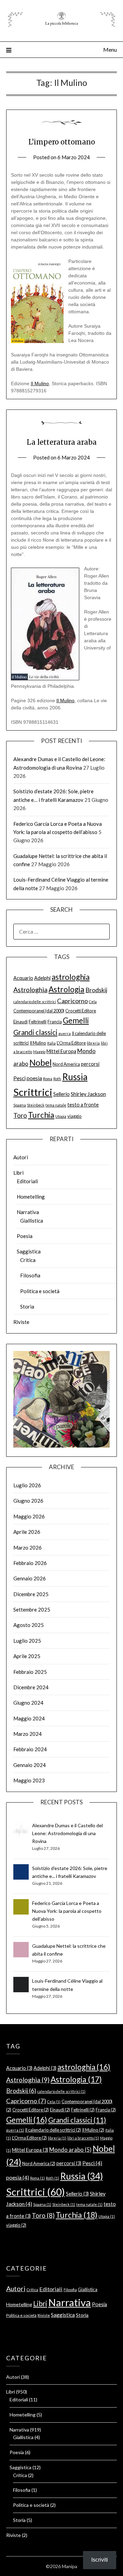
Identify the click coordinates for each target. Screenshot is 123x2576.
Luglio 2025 (27, 1641)
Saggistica (29, 1251)
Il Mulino (40, 383)
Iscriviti (100, 2560)
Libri (18, 1173)
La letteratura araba (62, 442)
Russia (75, 1077)
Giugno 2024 (28, 1703)
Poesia (25, 1236)
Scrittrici (33, 1092)
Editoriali (27, 1181)
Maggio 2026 (29, 1516)
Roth (57, 1079)
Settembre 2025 (32, 1609)
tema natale (56, 1105)
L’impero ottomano (62, 142)
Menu (110, 49)
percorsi (90, 1064)
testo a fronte (83, 1105)
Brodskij (96, 990)
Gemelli (76, 1020)
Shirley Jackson (88, 1094)
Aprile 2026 (27, 1532)
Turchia (41, 1115)
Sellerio (61, 1094)
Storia (27, 1306)
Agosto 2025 (29, 1625)
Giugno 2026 (28, 1501)
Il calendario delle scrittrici (53, 2130)
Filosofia (30, 1275)
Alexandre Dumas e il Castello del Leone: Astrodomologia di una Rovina (67, 1833)
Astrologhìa (30, 990)
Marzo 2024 (28, 1734)
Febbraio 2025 (30, 1672)
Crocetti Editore (81, 1011)
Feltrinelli (38, 1022)
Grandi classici (35, 1032)
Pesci (19, 1078)
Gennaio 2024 (30, 1765)
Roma (48, 1079)
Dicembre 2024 (31, 1687)
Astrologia (66, 989)
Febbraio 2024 (30, 1749)
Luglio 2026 (27, 1485)
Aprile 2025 (27, 1656)
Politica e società (40, 1291)
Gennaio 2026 (30, 1578)
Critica (28, 1260)
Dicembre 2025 (31, 1594)
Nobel (40, 1063)
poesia (34, 1078)
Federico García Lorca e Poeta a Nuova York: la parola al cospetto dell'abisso (67, 1911)
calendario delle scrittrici (35, 1002)
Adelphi (42, 978)
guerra (65, 1033)
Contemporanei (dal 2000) (39, 1011)
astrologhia (71, 977)
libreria (93, 1043)
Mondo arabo (70, 2150)
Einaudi (20, 1022)
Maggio (39, 1052)
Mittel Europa (61, 1051)
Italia (51, 1043)
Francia (55, 1022)
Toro (20, 1115)
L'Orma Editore (71, 1043)
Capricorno (72, 1001)
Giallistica (32, 1221)
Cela (93, 1002)
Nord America (66, 1064)
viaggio (74, 1116)
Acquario (23, 978)
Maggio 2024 (29, 1718)
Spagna (20, 1105)
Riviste (21, 1322)
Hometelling (31, 1197)
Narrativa (28, 1212)
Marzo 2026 (28, 1548)
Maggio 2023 (29, 1780)
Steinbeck (36, 1105)
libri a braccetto (83, 2138)
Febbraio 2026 (30, 1563)
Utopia (61, 1116)
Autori (21, 1157)
